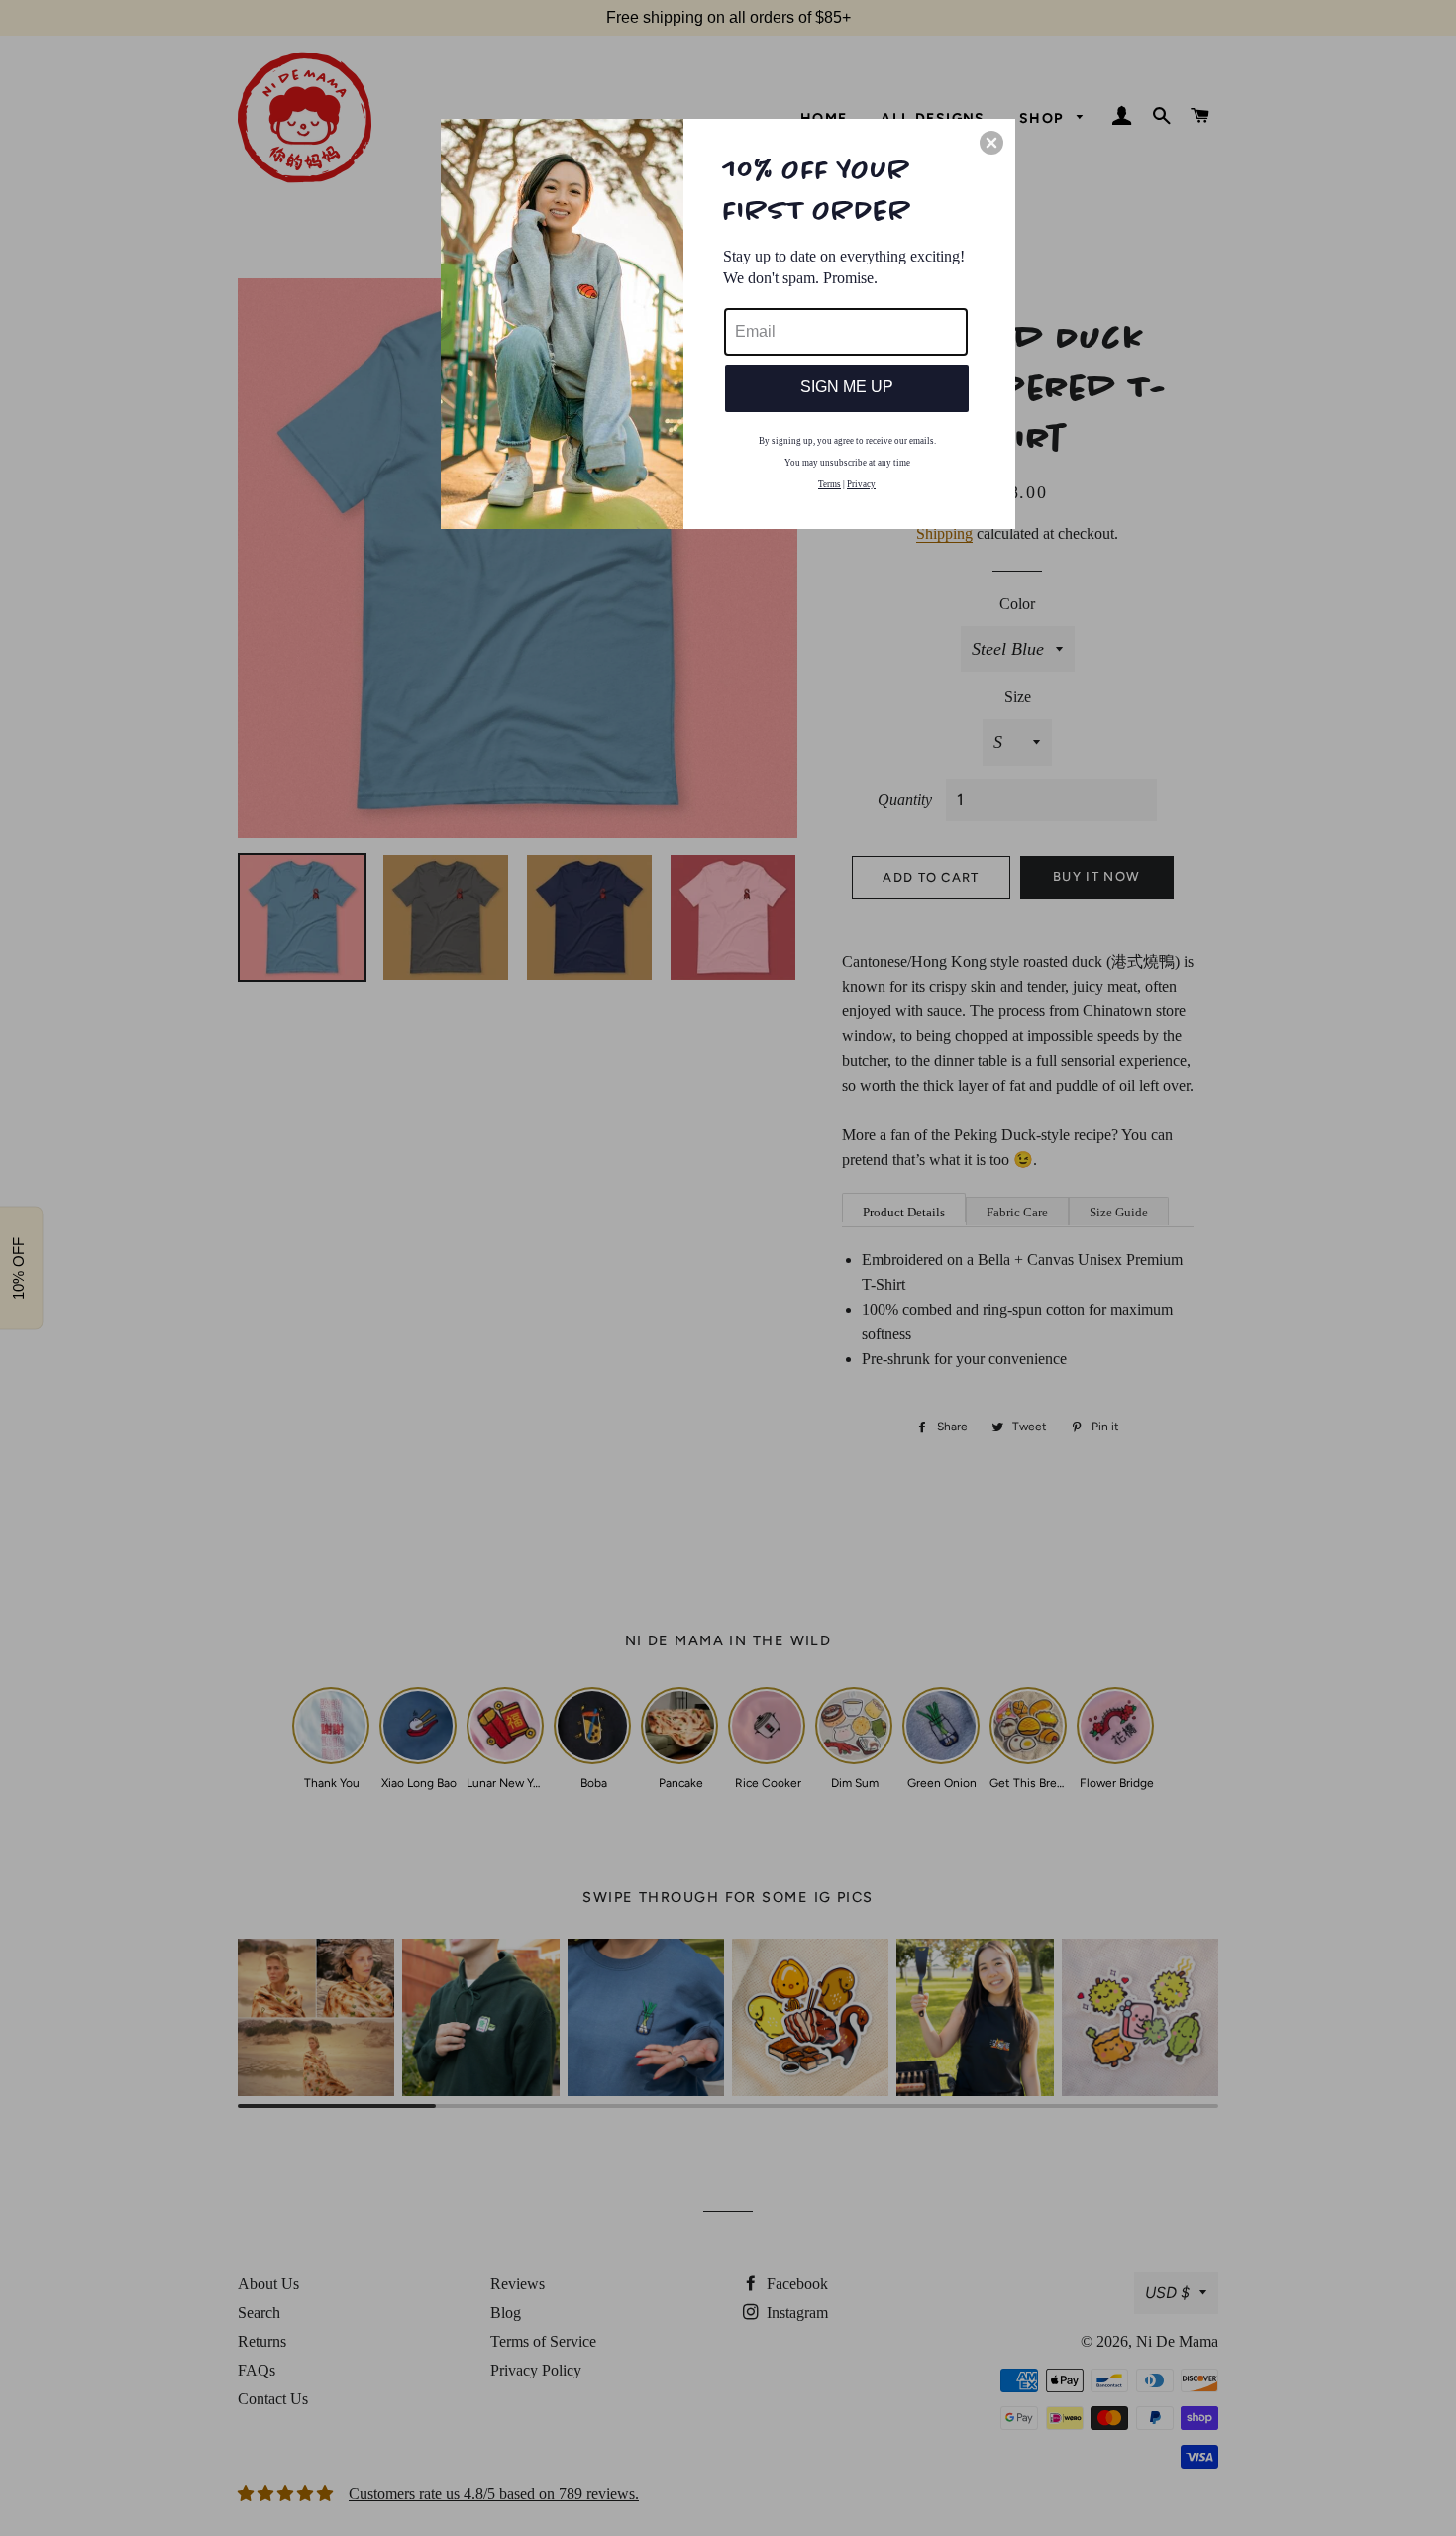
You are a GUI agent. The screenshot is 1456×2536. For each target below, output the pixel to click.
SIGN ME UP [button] (847, 387)
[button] (991, 143)
